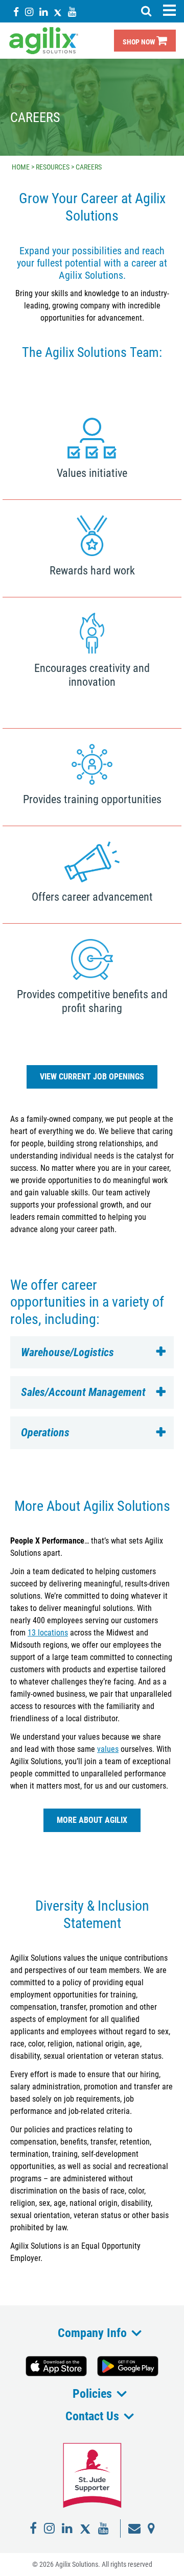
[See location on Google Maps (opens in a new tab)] (151, 2529)
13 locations (48, 1633)
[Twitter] (58, 11)
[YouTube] (72, 11)
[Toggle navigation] (169, 10)
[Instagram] (29, 11)
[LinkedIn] (43, 11)
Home (21, 167)
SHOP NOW (140, 42)
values (108, 1749)
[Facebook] (16, 11)
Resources (53, 167)
